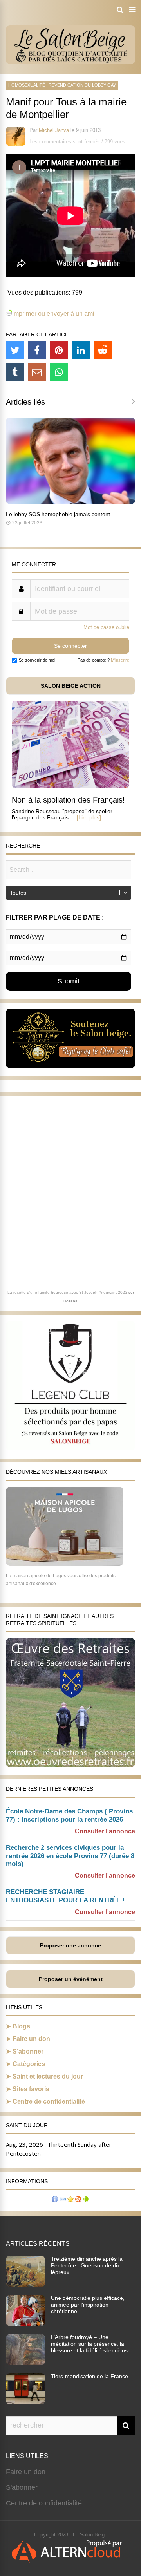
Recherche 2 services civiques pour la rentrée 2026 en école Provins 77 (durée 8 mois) (70, 1856)
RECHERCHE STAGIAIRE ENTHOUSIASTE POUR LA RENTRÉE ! (65, 1896)
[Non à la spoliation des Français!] (70, 786)
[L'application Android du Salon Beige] (86, 2200)
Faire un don (31, 2039)
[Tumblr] (15, 372)
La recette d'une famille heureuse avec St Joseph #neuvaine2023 (67, 1292)
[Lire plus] (89, 817)
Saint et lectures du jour (48, 2076)
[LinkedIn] (81, 350)
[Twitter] (15, 350)
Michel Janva (54, 130)
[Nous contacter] (63, 2200)
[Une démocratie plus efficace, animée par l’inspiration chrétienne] (25, 2324)
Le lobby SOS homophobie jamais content (58, 514)
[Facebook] (37, 350)
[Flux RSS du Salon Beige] (78, 2200)
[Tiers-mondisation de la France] (25, 2402)
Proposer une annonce (70, 1945)
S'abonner (22, 2487)
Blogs (21, 2026)
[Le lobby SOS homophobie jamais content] (70, 502)
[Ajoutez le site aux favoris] (70, 2200)
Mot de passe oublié (106, 627)
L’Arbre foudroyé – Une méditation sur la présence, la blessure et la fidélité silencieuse (91, 2344)
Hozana (70, 1301)
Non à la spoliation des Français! (68, 800)
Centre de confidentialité (49, 2101)
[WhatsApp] (59, 372)
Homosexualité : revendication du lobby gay (62, 85)
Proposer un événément (71, 1979)
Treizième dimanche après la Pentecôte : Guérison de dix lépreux (87, 2265)
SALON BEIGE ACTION (71, 686)
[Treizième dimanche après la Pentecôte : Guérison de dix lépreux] (25, 2285)
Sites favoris (31, 2089)
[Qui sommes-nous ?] (55, 2200)
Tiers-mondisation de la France (89, 2376)
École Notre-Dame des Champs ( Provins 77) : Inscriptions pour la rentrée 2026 (69, 1815)
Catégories (29, 2064)
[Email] (37, 372)
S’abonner (28, 2051)
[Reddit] (103, 350)
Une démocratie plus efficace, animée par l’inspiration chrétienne (88, 2305)
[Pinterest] (59, 350)
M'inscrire (120, 660)
